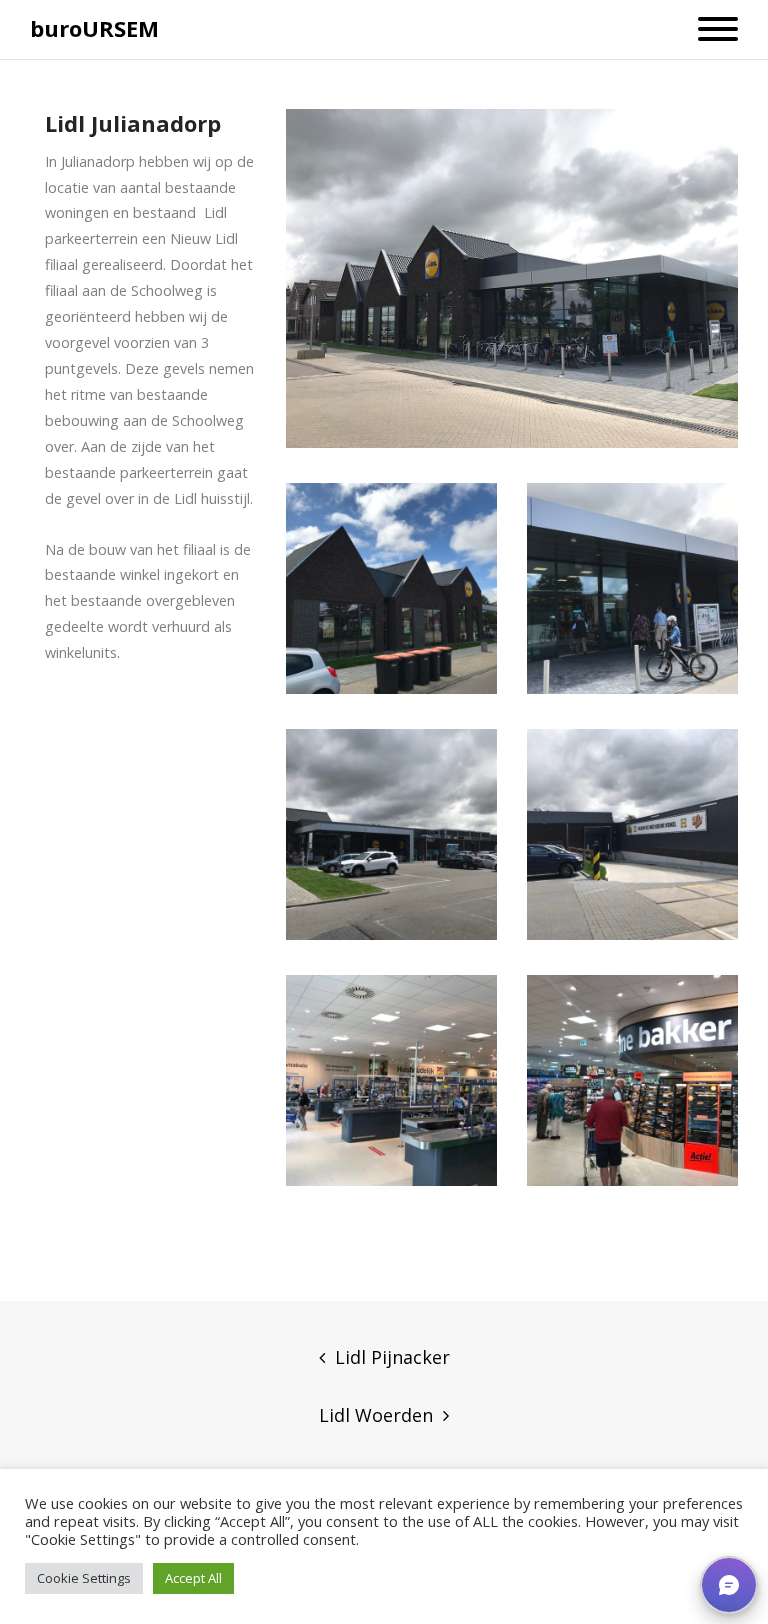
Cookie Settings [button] (84, 1578)
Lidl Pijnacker (392, 1357)
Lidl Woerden (376, 1415)
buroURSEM (94, 28)
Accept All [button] (193, 1578)
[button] (729, 1585)
